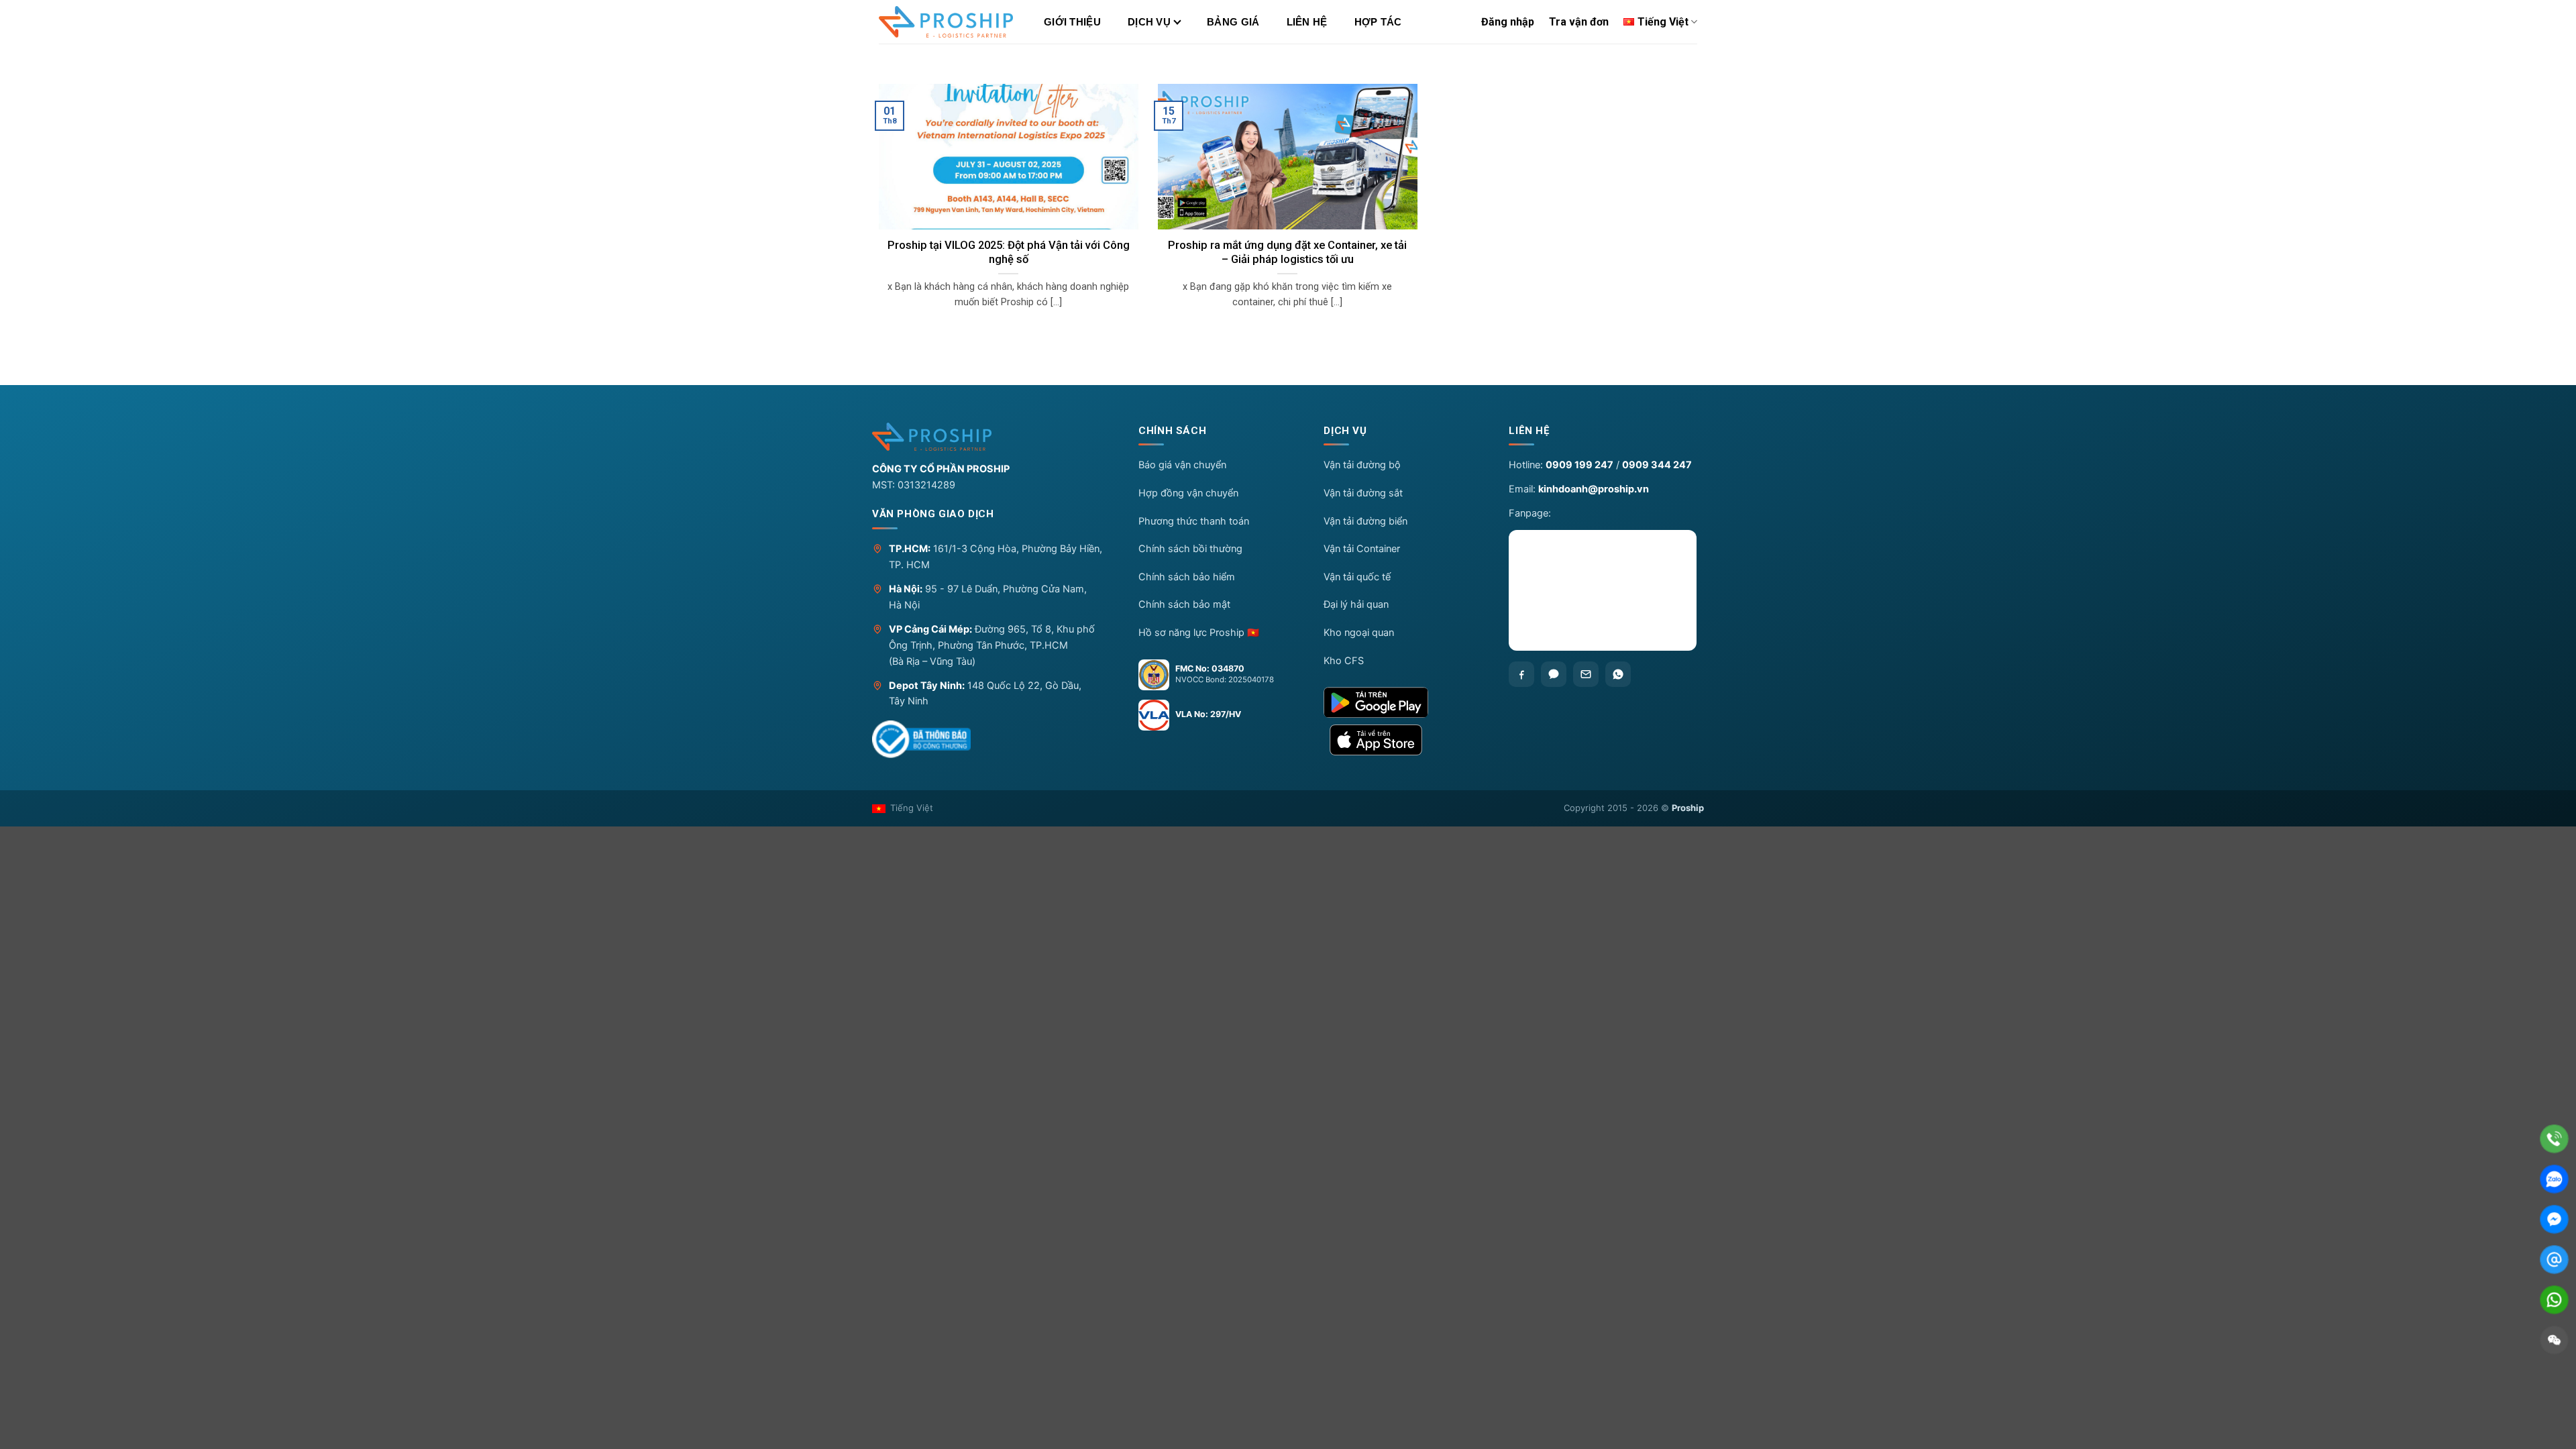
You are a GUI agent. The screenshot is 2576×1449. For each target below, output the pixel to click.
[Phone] (2554, 1139)
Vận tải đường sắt (1363, 493)
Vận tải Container (1362, 549)
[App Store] (1405, 740)
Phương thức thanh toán (1194, 521)
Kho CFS (1344, 661)
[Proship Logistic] (946, 22)
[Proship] (994, 437)
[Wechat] (2554, 1340)
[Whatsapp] (1618, 674)
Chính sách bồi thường (1190, 549)
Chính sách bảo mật (1184, 604)
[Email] (1586, 674)
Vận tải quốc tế (1357, 577)
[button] (1220, 434)
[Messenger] (2554, 1219)
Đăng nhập (1508, 22)
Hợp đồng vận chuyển (1188, 493)
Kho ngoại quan (1359, 633)
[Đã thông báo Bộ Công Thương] (921, 739)
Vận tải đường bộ (1362, 465)
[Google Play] (1405, 702)
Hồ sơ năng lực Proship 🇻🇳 (1199, 633)
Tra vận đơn (1579, 22)
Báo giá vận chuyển (1182, 465)
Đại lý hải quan (1356, 604)
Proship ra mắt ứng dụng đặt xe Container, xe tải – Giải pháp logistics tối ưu (1287, 253)
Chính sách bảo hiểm (1187, 577)
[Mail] (2554, 1259)
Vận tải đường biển (1365, 521)
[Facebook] (1521, 674)
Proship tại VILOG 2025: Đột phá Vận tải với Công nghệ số (1009, 253)
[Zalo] (1554, 674)
